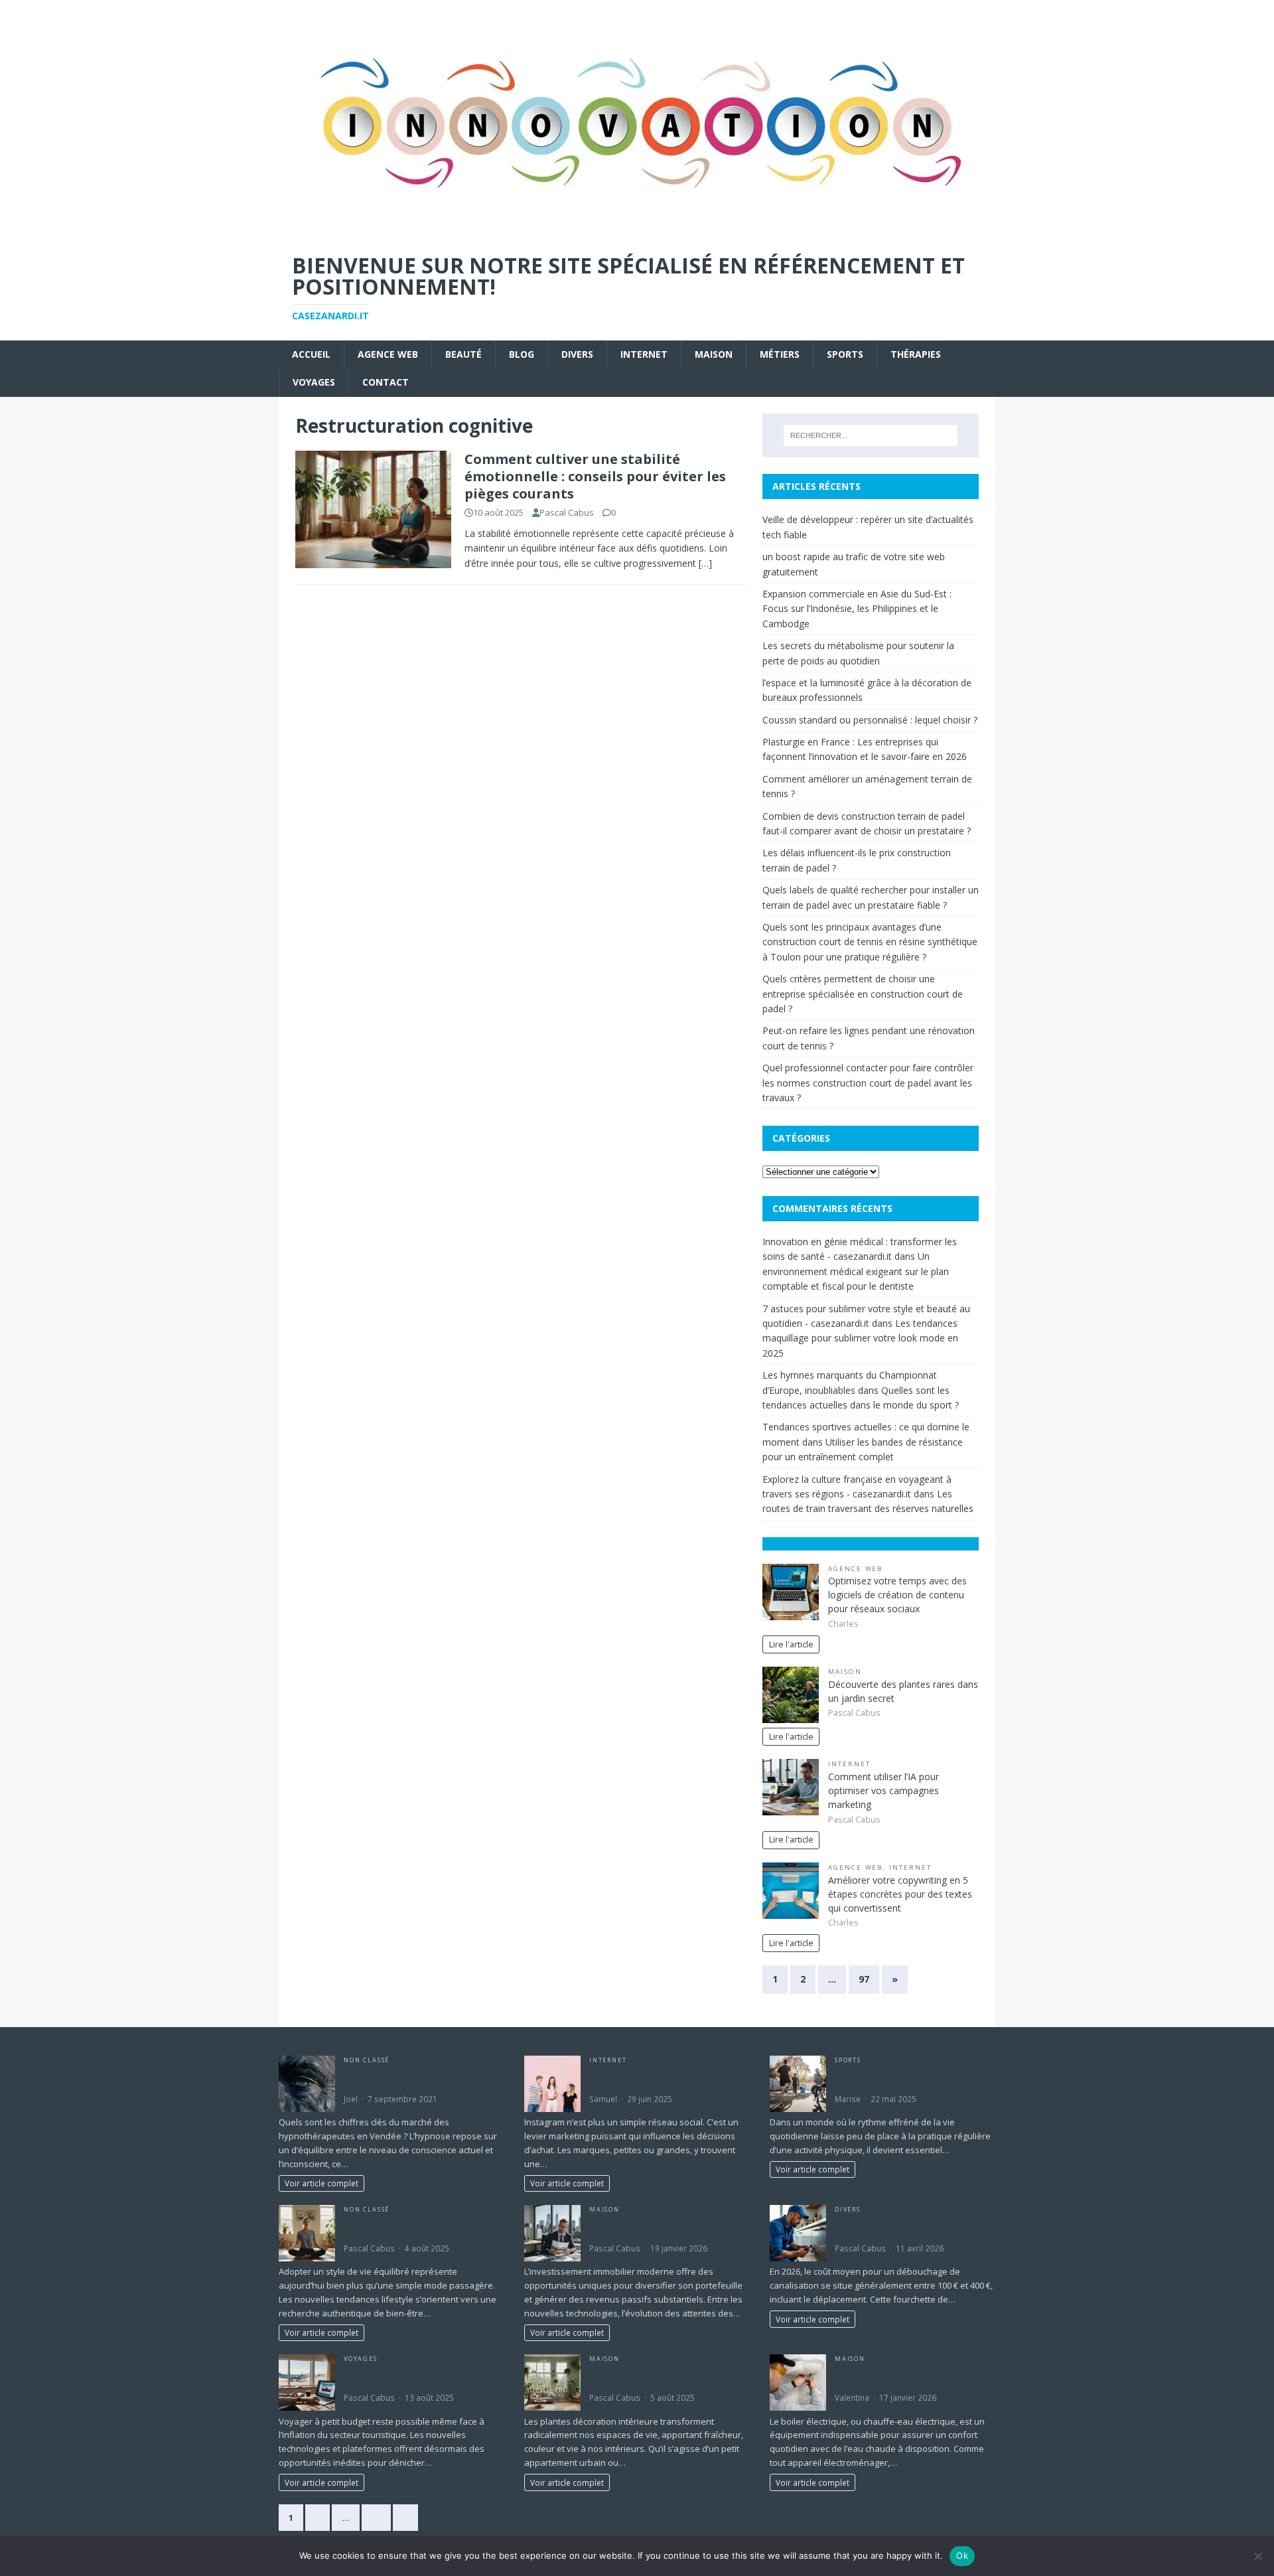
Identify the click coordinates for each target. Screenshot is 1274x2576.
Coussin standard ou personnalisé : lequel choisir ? (870, 720)
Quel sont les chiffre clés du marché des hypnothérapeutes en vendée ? (416, 2078)
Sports (845, 354)
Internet (644, 354)
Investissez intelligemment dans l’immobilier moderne (654, 2228)
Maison (714, 354)
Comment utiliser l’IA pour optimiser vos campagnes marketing (884, 1790)
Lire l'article (791, 1644)
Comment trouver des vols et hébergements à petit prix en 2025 (412, 2377)
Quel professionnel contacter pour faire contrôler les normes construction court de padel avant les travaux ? (868, 1083)
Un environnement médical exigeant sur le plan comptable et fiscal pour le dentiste (856, 1271)
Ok (962, 2555)
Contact (386, 382)
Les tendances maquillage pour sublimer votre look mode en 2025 (860, 1338)
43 (376, 2518)
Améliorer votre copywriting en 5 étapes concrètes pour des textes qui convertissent (900, 1894)
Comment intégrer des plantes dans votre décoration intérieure (662, 2377)
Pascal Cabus (567, 512)
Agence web (388, 354)
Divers (577, 354)
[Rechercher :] (871, 435)
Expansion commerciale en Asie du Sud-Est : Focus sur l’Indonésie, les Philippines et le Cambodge (857, 609)
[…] (705, 563)
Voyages (314, 382)
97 (864, 1979)
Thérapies (916, 354)
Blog (522, 354)
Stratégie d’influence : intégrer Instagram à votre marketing (650, 2078)
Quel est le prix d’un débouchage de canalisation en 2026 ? (907, 2228)
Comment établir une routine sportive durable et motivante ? (910, 2078)
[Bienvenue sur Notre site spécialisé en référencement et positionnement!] (637, 231)
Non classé (367, 2060)
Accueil (311, 354)
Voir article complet (321, 2183)
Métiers (780, 354)
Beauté (463, 354)
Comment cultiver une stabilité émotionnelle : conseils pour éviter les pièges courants (595, 476)
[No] (1257, 2556)
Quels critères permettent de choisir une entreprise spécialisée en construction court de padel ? (863, 994)
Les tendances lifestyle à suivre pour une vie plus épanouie (418, 2228)
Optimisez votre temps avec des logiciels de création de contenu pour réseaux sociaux (897, 1595)
